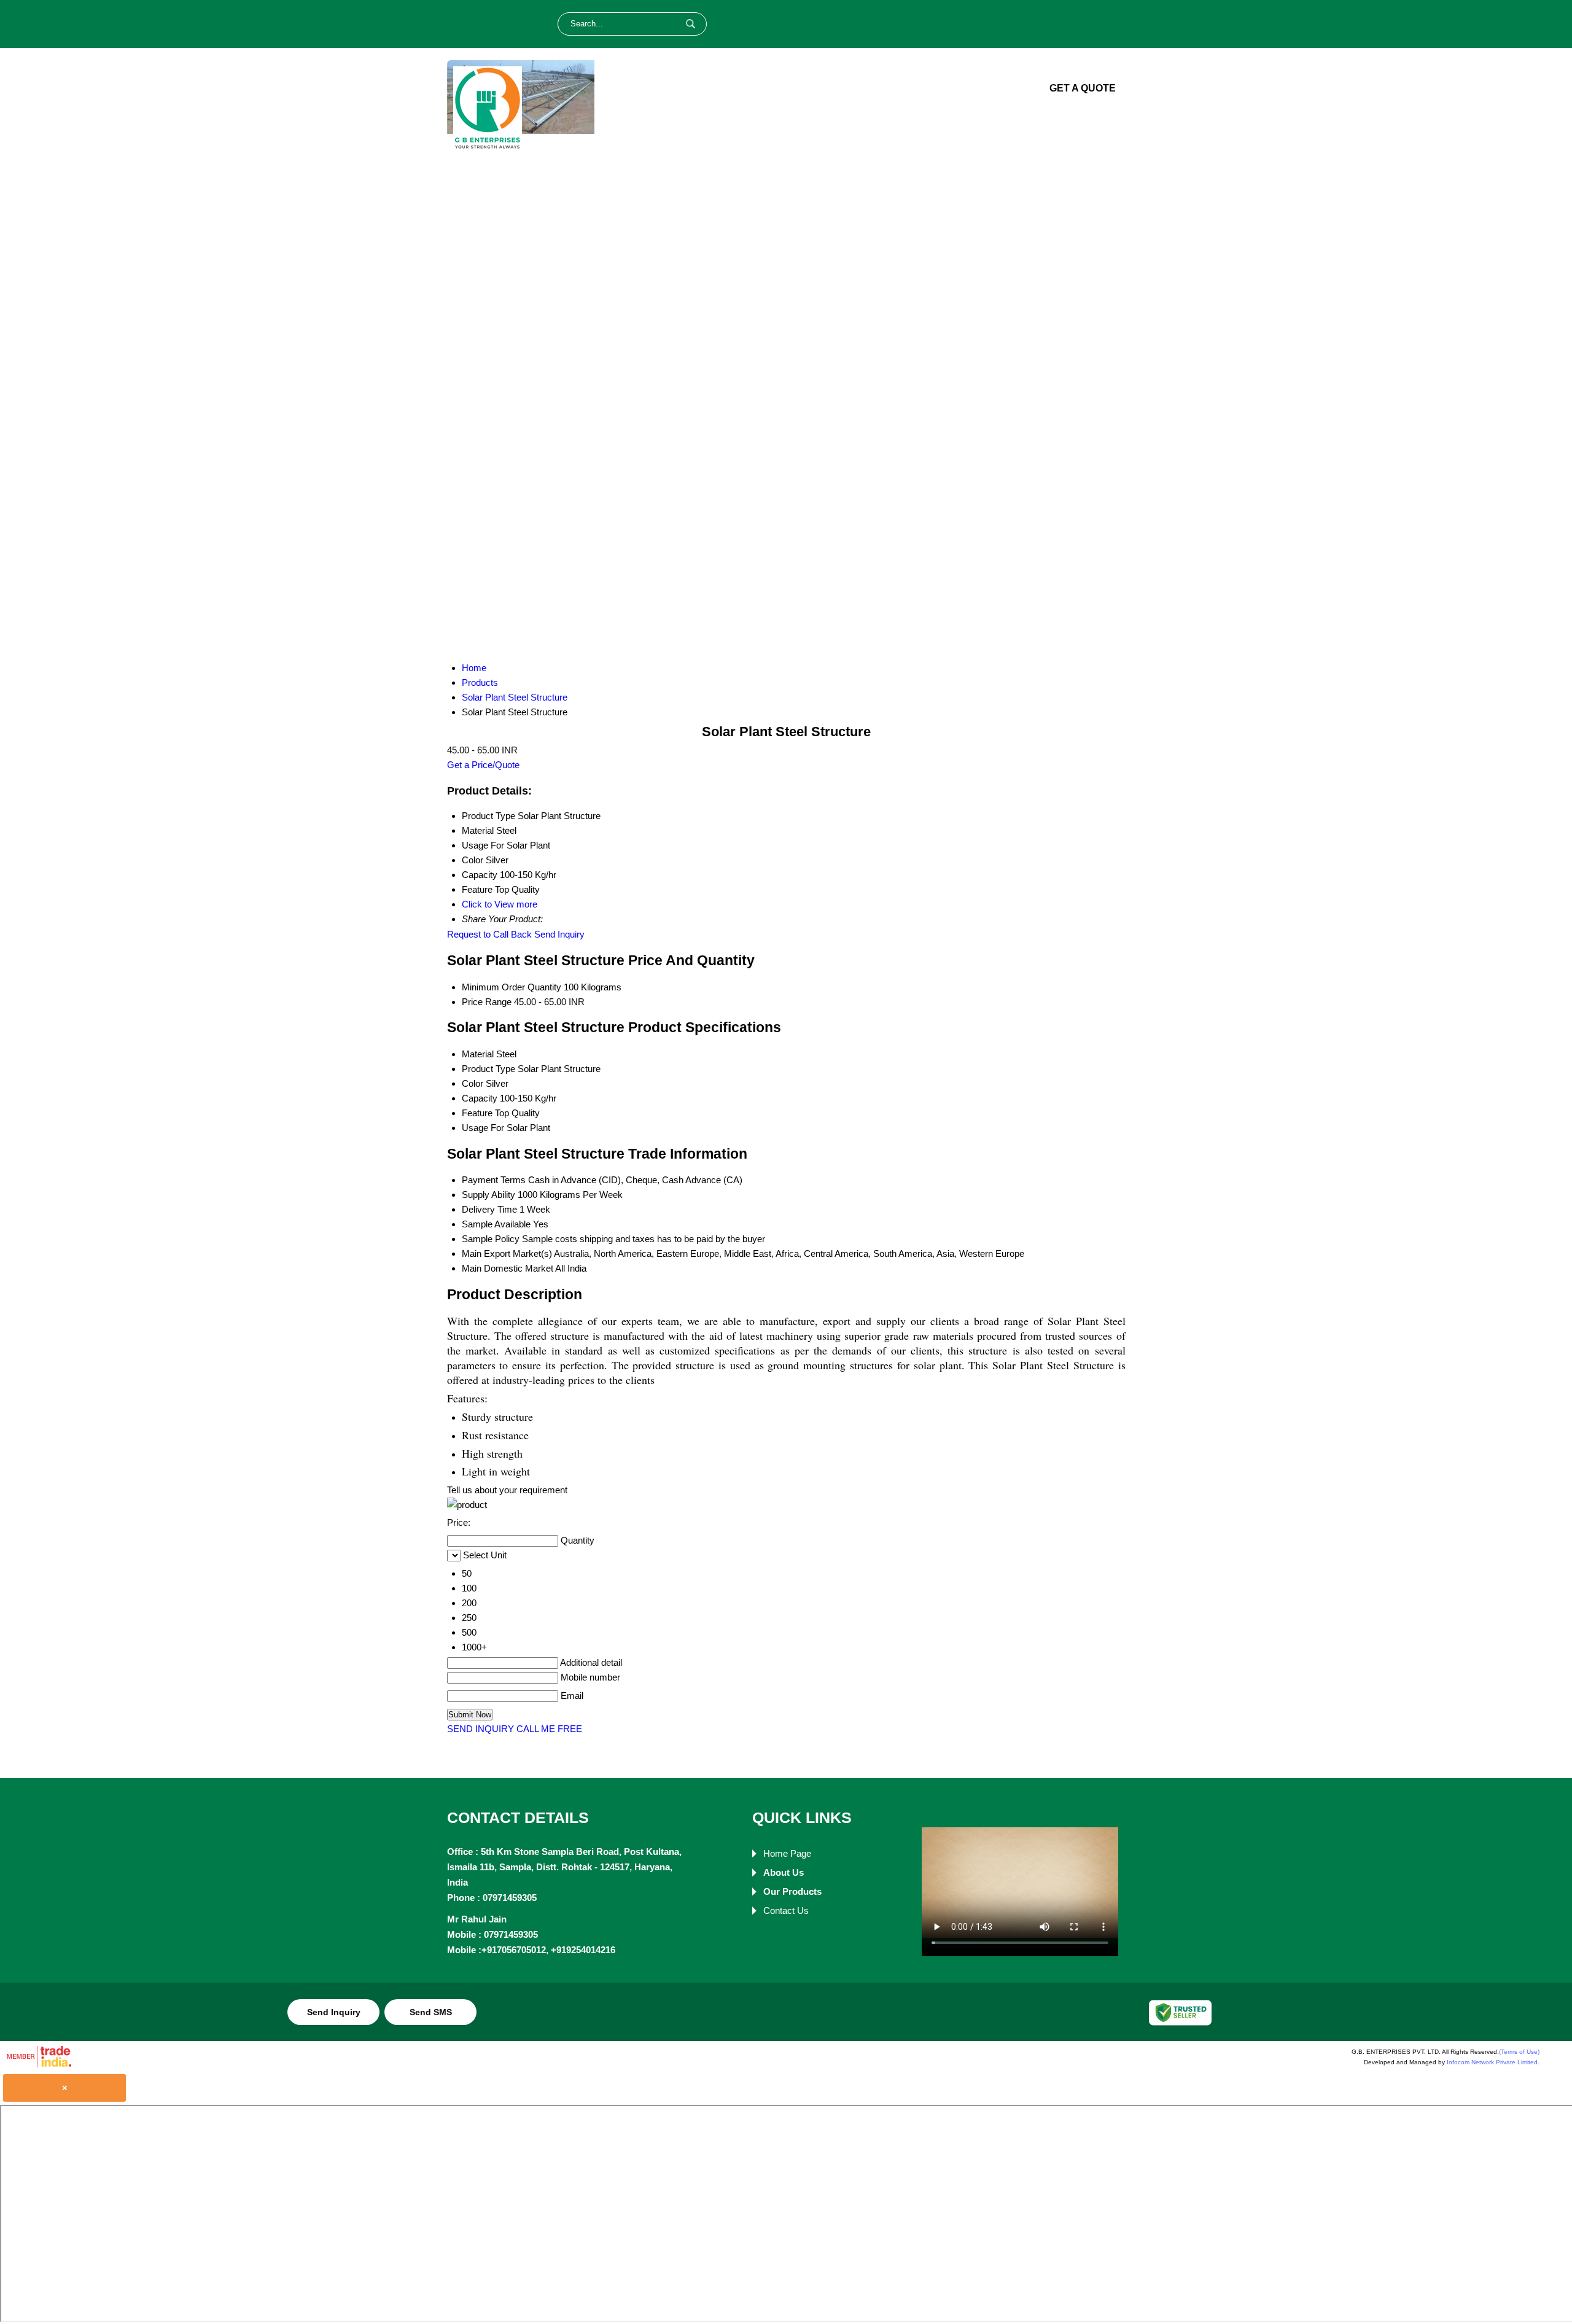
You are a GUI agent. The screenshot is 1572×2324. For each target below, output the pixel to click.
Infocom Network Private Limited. (1493, 2062)
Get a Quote (1083, 88)
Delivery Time (489, 1209)
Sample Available (496, 1224)
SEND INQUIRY (481, 1729)
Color (473, 1083)
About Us (784, 89)
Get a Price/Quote (483, 765)
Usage (475, 1128)
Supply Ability (488, 1195)
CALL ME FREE (549, 1729)
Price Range (487, 1002)
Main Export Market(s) (507, 1253)
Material (478, 1054)
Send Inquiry (559, 934)
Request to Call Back (489, 934)
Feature (477, 1113)
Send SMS (431, 2012)
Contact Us (978, 89)
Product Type (488, 1069)
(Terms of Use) (1519, 2052)
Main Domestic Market (508, 1268)
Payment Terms (494, 1180)
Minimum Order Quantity (512, 987)
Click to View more (500, 904)
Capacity (480, 1098)
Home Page (702, 89)
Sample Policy (491, 1239)
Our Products (878, 89)
